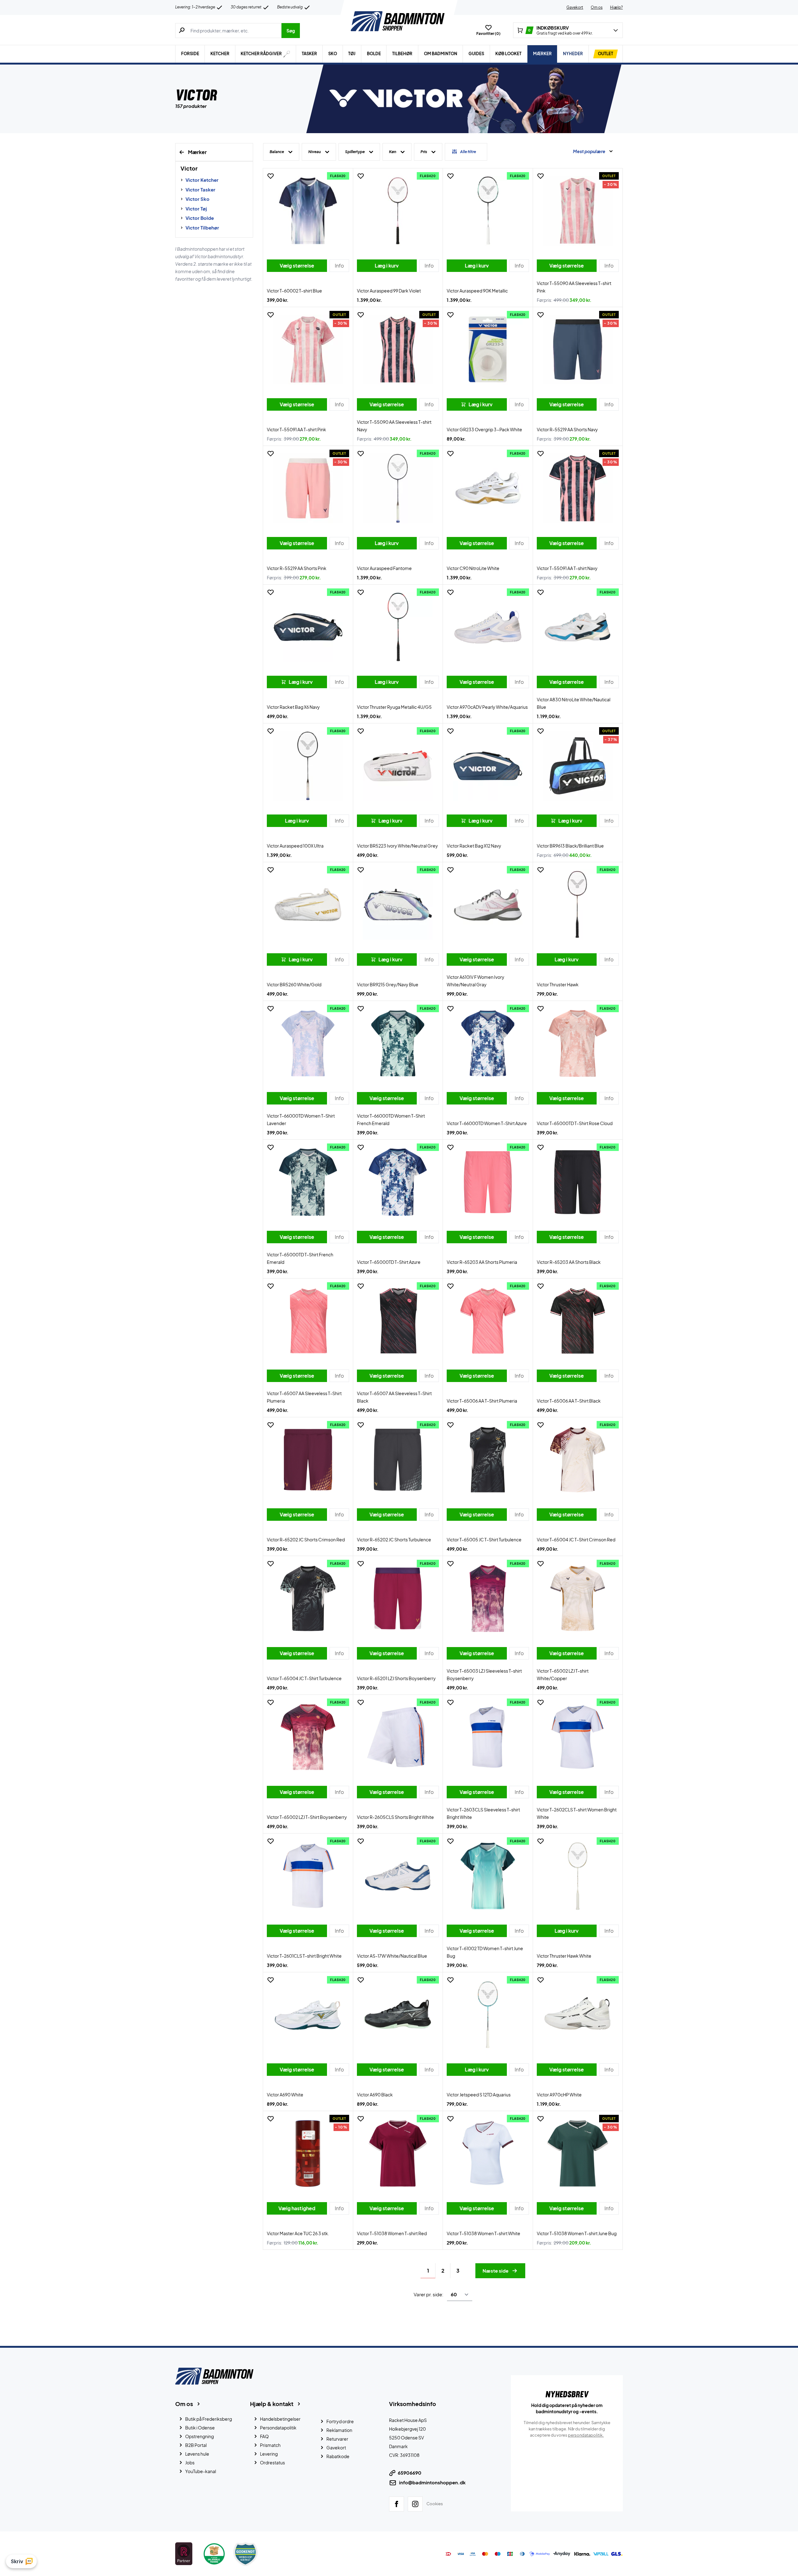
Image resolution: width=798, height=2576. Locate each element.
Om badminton (441, 54)
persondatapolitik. (586, 2435)
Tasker (309, 54)
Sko (333, 54)
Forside (190, 54)
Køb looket (508, 54)
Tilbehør (402, 54)
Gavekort (575, 7)
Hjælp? (616, 7)
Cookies (435, 2504)
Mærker (542, 54)
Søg (291, 31)
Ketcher (220, 54)
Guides (476, 54)
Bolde (374, 54)
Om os (597, 7)
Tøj (352, 54)
